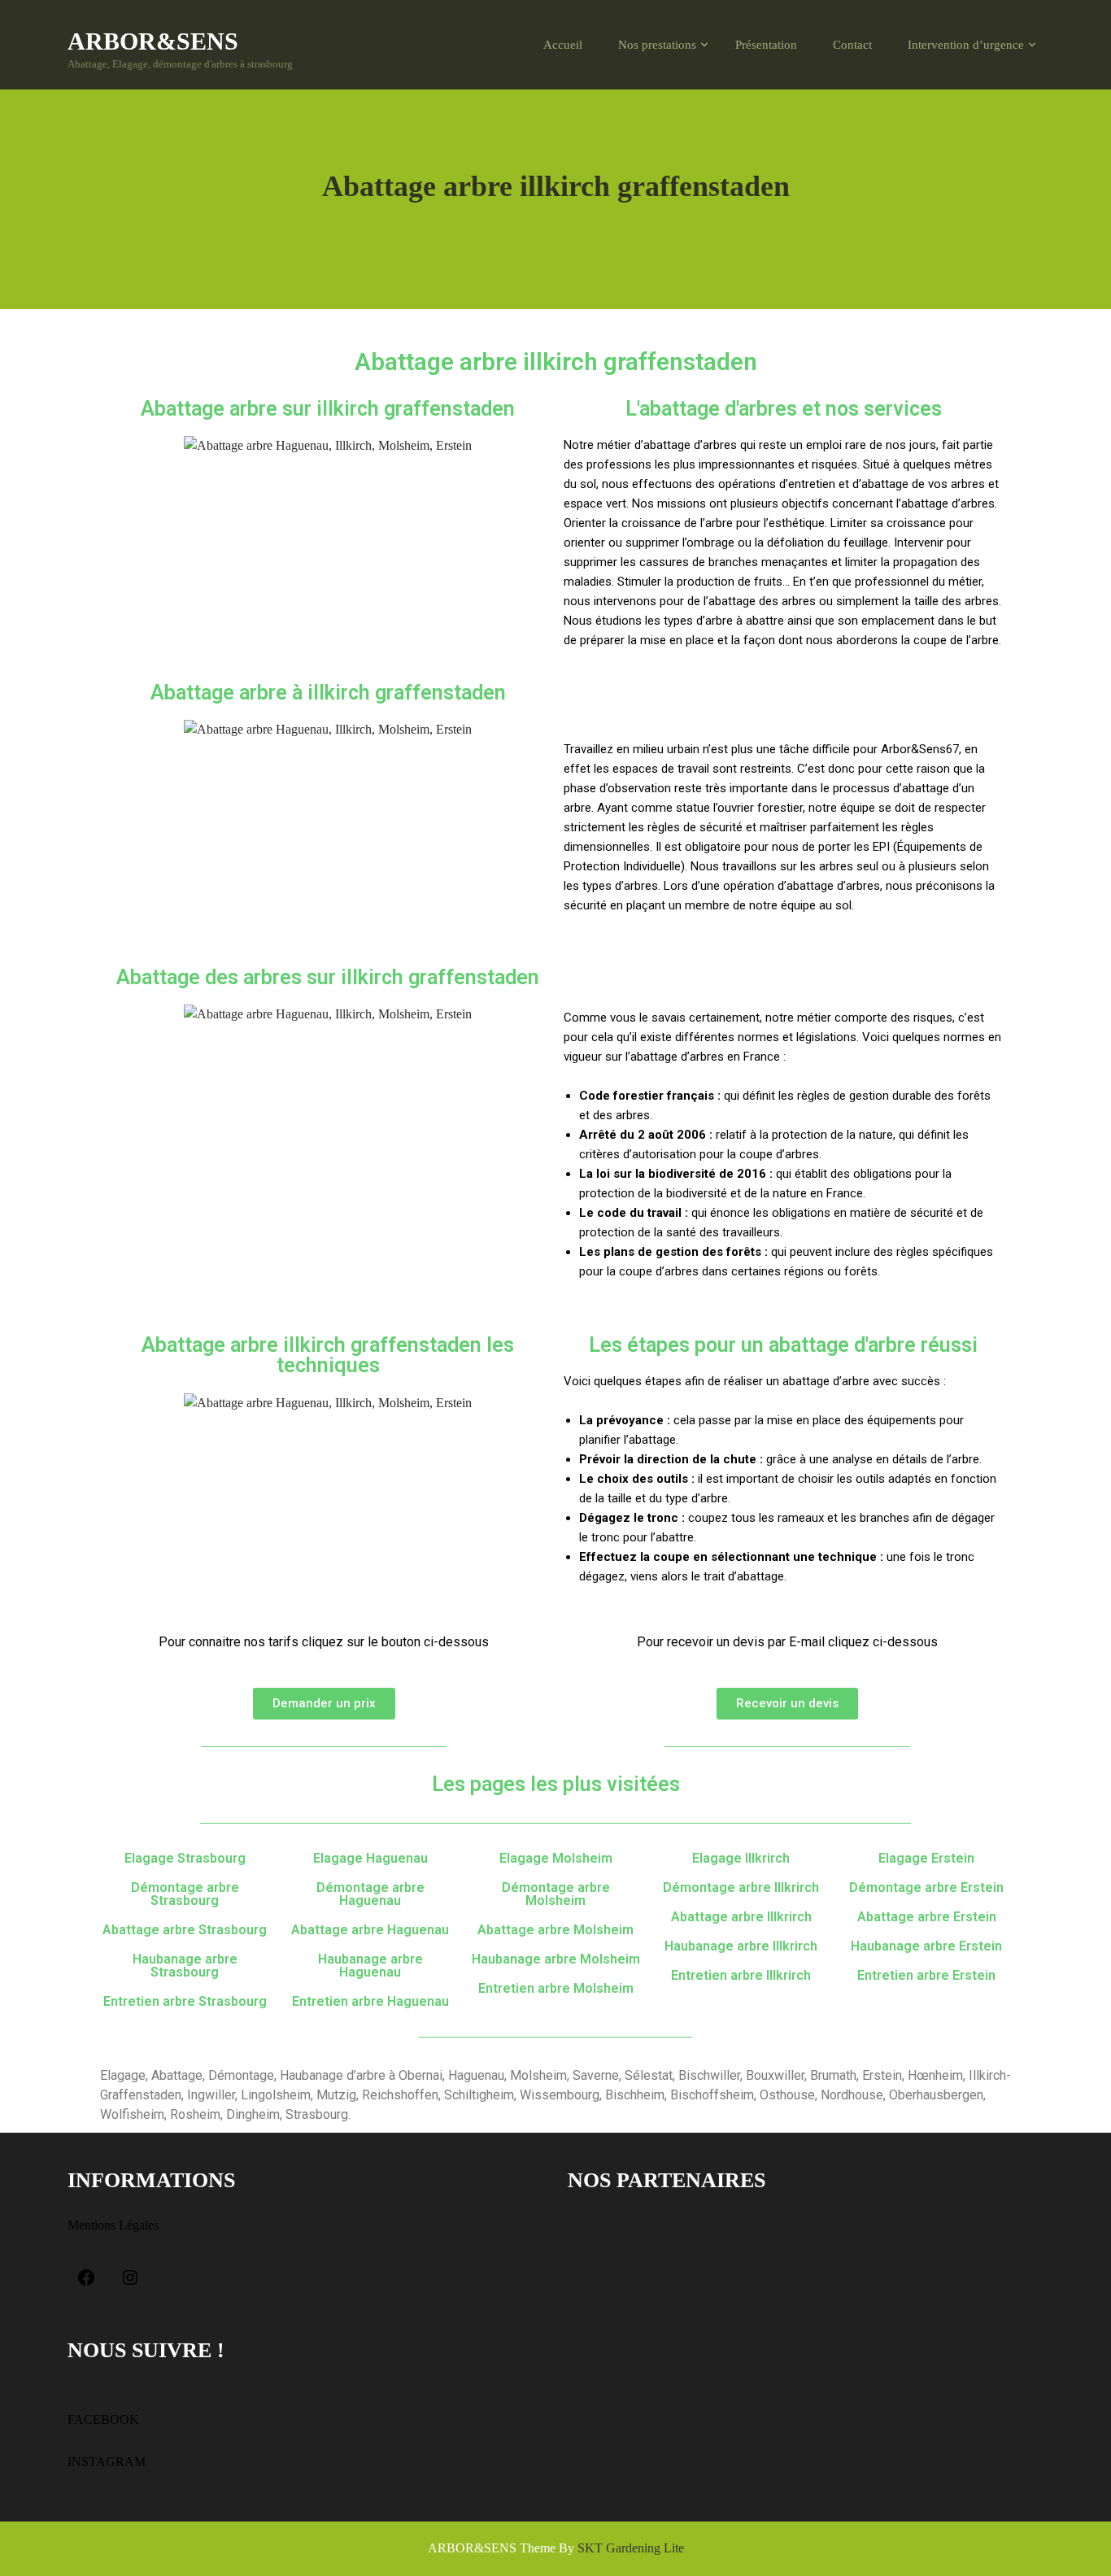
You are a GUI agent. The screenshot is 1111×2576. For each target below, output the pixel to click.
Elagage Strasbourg (185, 1858)
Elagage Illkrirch (741, 1858)
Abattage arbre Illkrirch (741, 1917)
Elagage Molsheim (556, 1858)
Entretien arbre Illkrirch (741, 1975)
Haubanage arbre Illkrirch (741, 1946)
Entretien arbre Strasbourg (185, 2001)
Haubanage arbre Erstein (926, 1946)
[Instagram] (130, 2281)
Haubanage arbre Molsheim (556, 1959)
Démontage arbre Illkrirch (741, 1887)
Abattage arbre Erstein (927, 1917)
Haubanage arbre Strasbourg (185, 1966)
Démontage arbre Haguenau (370, 1894)
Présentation (766, 45)
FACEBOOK (103, 2419)
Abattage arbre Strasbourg (185, 1930)
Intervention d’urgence (966, 45)
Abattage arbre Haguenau (370, 1930)
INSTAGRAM (107, 2462)
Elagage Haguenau (370, 1858)
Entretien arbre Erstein (926, 1975)
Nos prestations (657, 45)
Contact (852, 45)
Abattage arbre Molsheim (555, 1930)
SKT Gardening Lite (631, 2548)
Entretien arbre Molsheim (556, 1988)
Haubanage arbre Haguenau (370, 1966)
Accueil (563, 45)
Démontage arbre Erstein (926, 1887)
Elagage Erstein (926, 1858)
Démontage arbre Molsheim (556, 1894)
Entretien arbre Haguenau (370, 2001)
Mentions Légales (113, 2225)
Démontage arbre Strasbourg (185, 1894)
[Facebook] (86, 2281)
